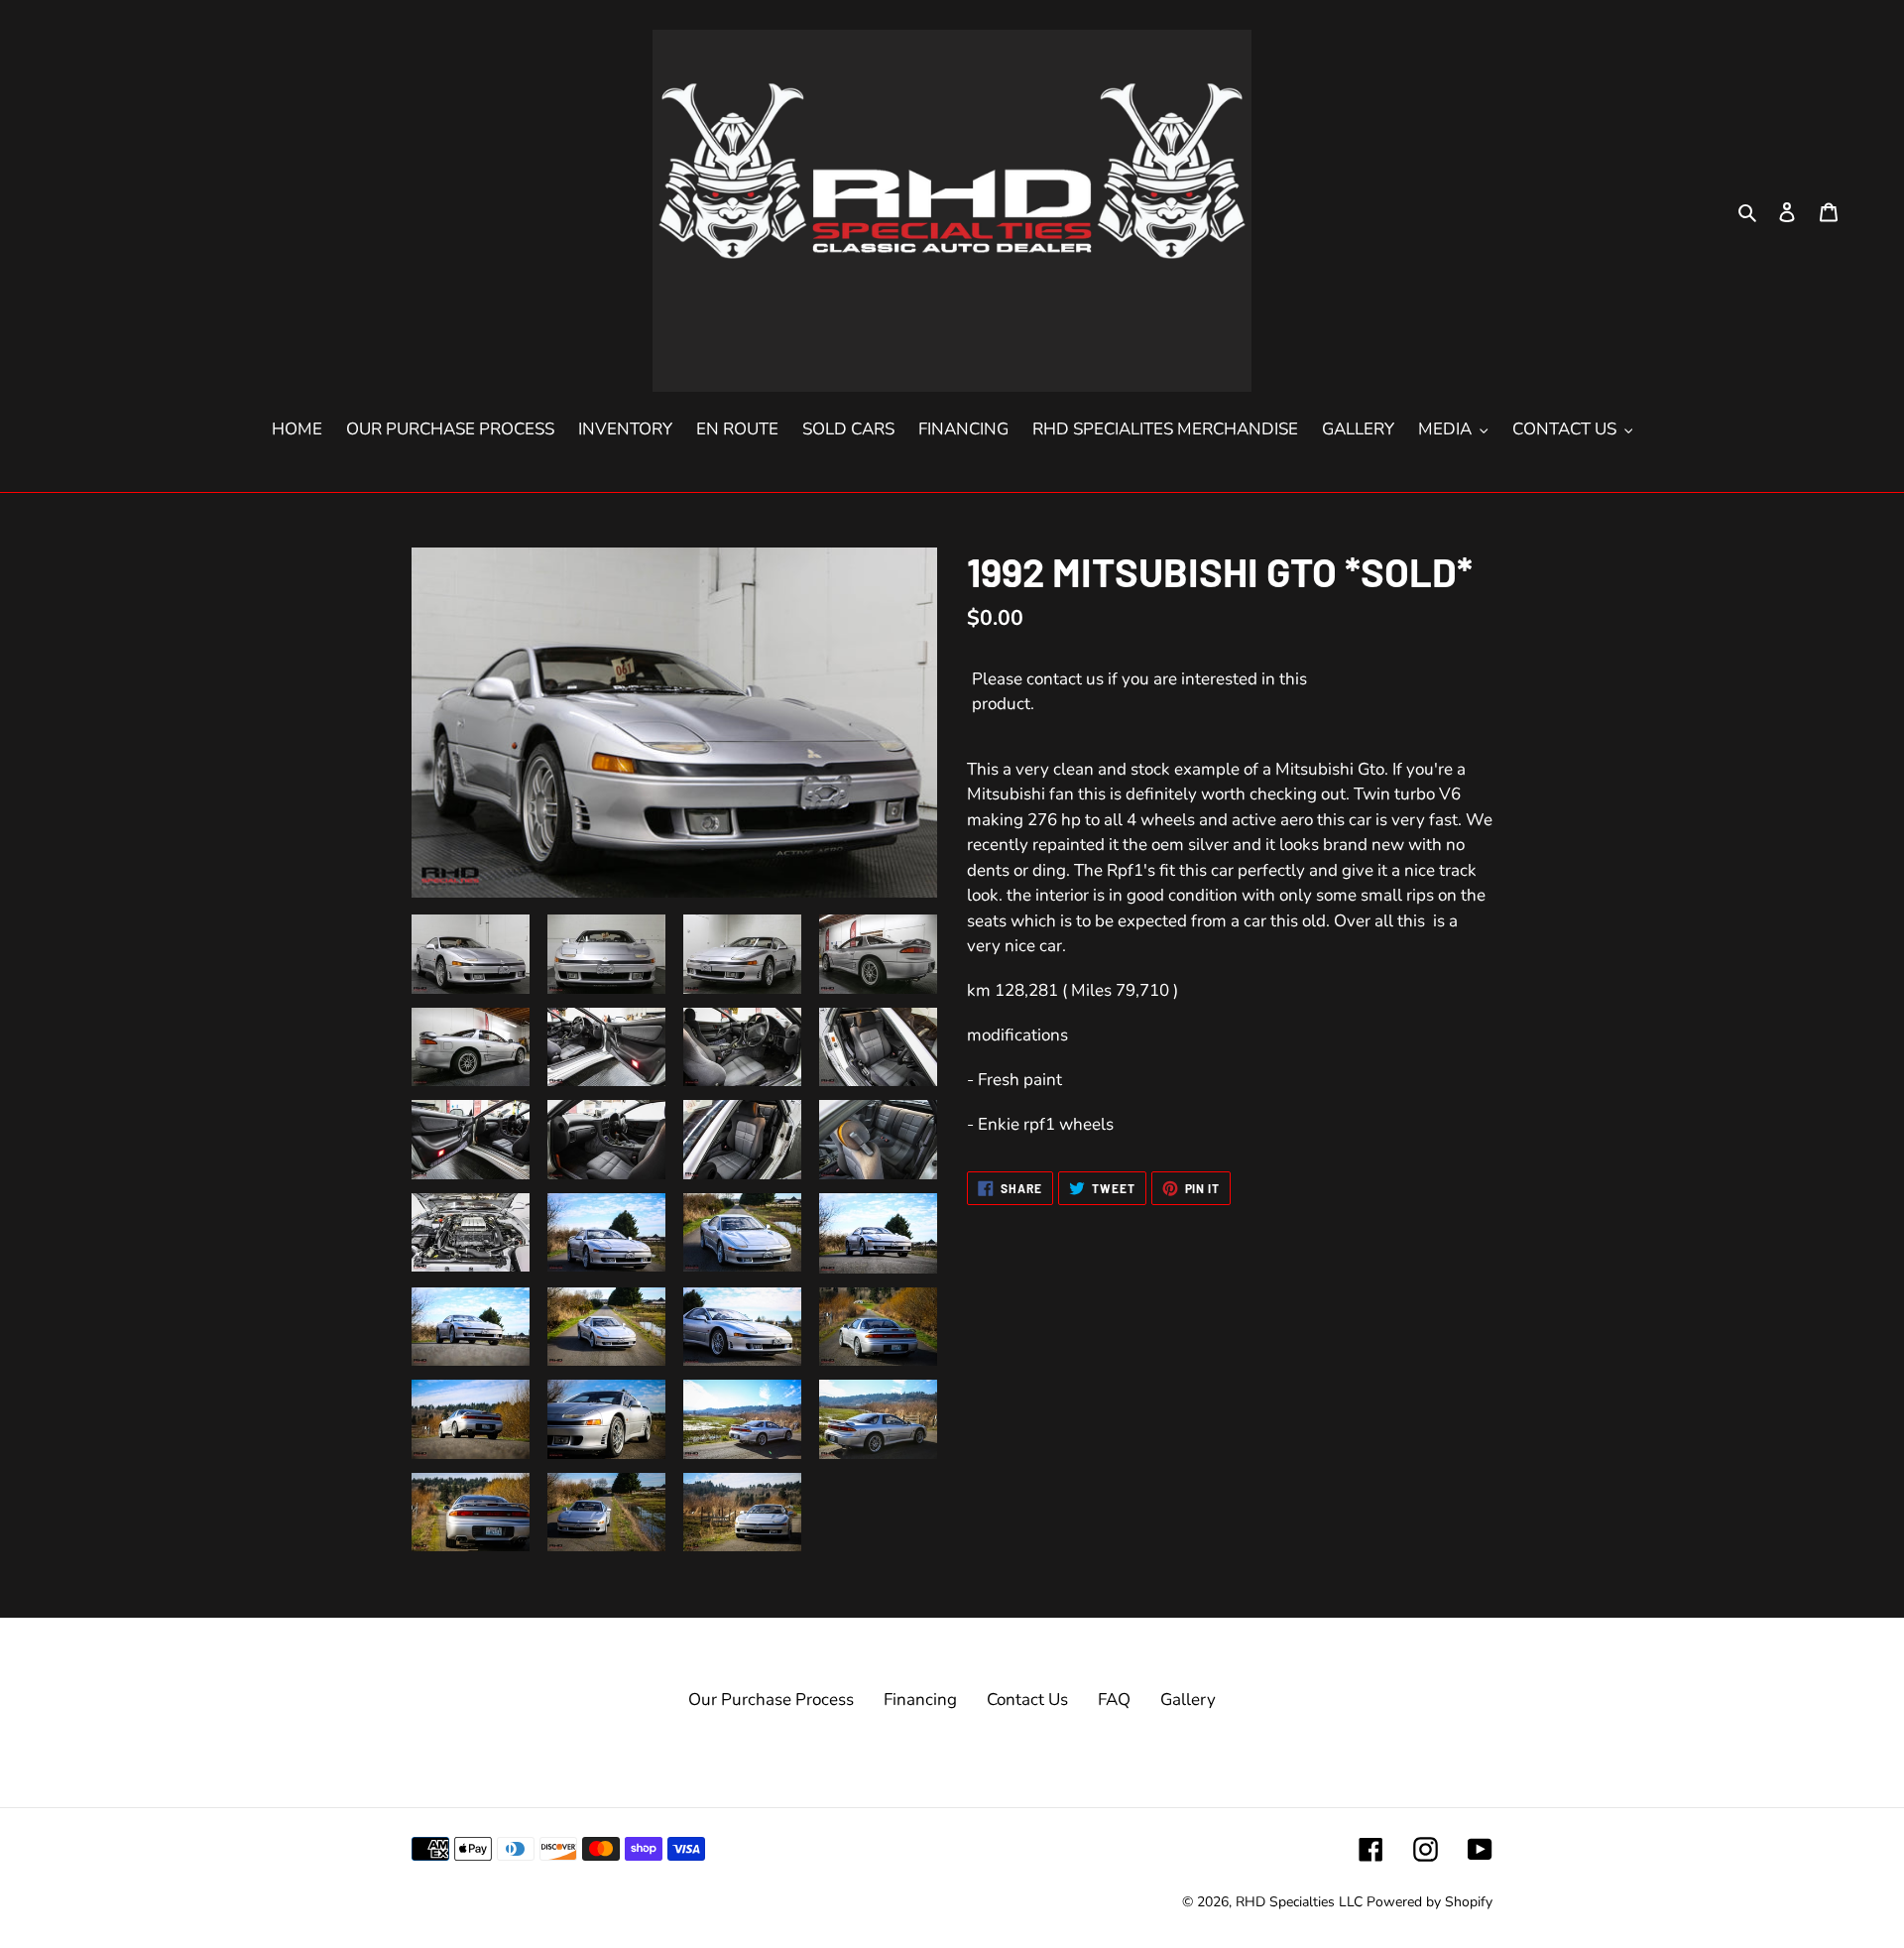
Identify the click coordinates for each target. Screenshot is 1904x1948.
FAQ (1114, 1700)
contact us (1065, 679)
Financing (920, 1700)
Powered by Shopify (1429, 1902)
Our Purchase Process (771, 1700)
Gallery (1188, 1700)
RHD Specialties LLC (1299, 1902)
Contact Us (1027, 1700)
